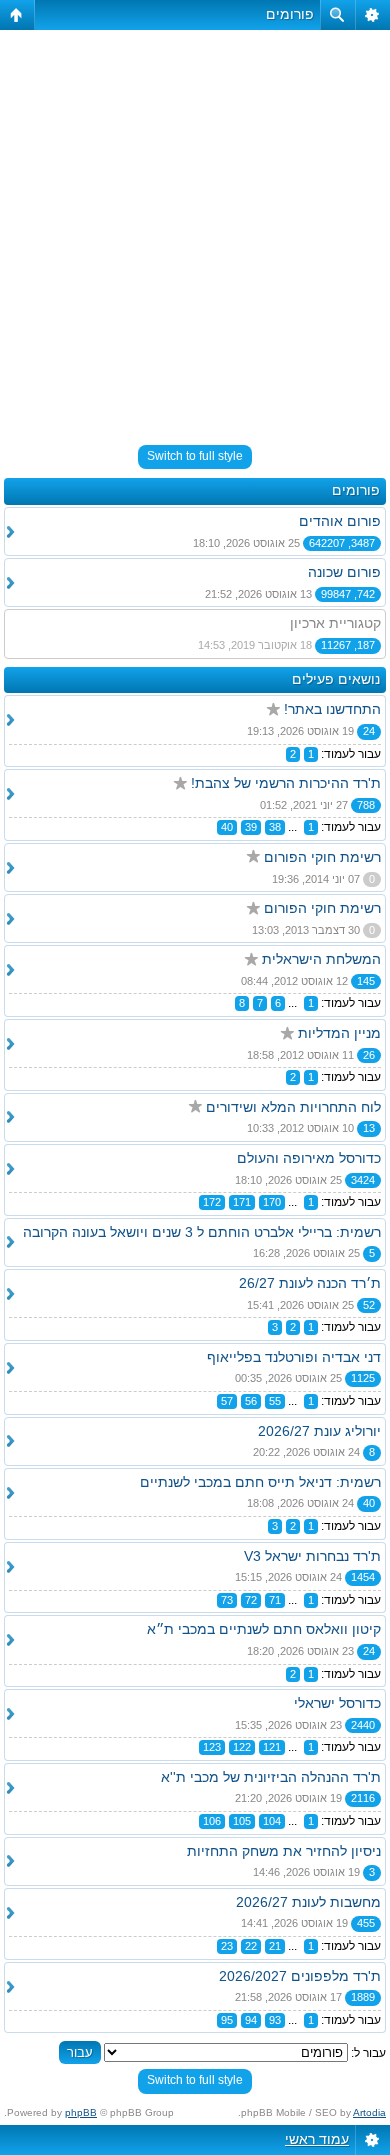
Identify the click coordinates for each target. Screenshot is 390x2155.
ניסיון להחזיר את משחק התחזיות (284, 1851)
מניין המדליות (339, 1033)
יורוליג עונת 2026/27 (319, 1431)
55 (275, 1401)
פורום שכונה (344, 572)
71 (275, 1600)
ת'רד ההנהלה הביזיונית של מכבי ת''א (271, 1777)
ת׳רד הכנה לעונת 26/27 (310, 1283)
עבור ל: (368, 2053)
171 (242, 1202)
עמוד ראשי (317, 2139)
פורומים (290, 14)
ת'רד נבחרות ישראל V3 (312, 1556)
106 (212, 1821)
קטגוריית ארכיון (335, 623)
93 (275, 2020)
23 (227, 1946)
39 (251, 827)
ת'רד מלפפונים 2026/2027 (300, 1976)
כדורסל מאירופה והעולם (309, 1158)
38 (275, 827)
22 (251, 1946)
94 (251, 2020)
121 (272, 1747)
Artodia (369, 2112)
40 (227, 827)
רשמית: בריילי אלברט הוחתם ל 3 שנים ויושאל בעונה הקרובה (202, 1232)
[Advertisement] (195, 229)
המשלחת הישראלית (321, 959)
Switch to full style (195, 456)
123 (212, 1747)
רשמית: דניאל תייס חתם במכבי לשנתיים (260, 1482)
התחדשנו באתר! (332, 709)
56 (251, 1401)
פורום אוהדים (340, 521)
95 (227, 2020)
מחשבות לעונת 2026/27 (308, 1902)
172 (212, 1202)
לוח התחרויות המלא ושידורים (293, 1107)
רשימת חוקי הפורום (322, 857)
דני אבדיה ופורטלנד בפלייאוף (294, 1357)
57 (227, 1401)
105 (242, 1821)
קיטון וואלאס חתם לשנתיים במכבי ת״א (264, 1629)
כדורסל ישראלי (337, 1703)
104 (272, 1821)
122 (242, 1747)
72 (251, 1600)
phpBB (81, 2112)
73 (227, 1600)
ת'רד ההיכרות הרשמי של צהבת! (286, 783)
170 (272, 1202)
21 (275, 1946)
